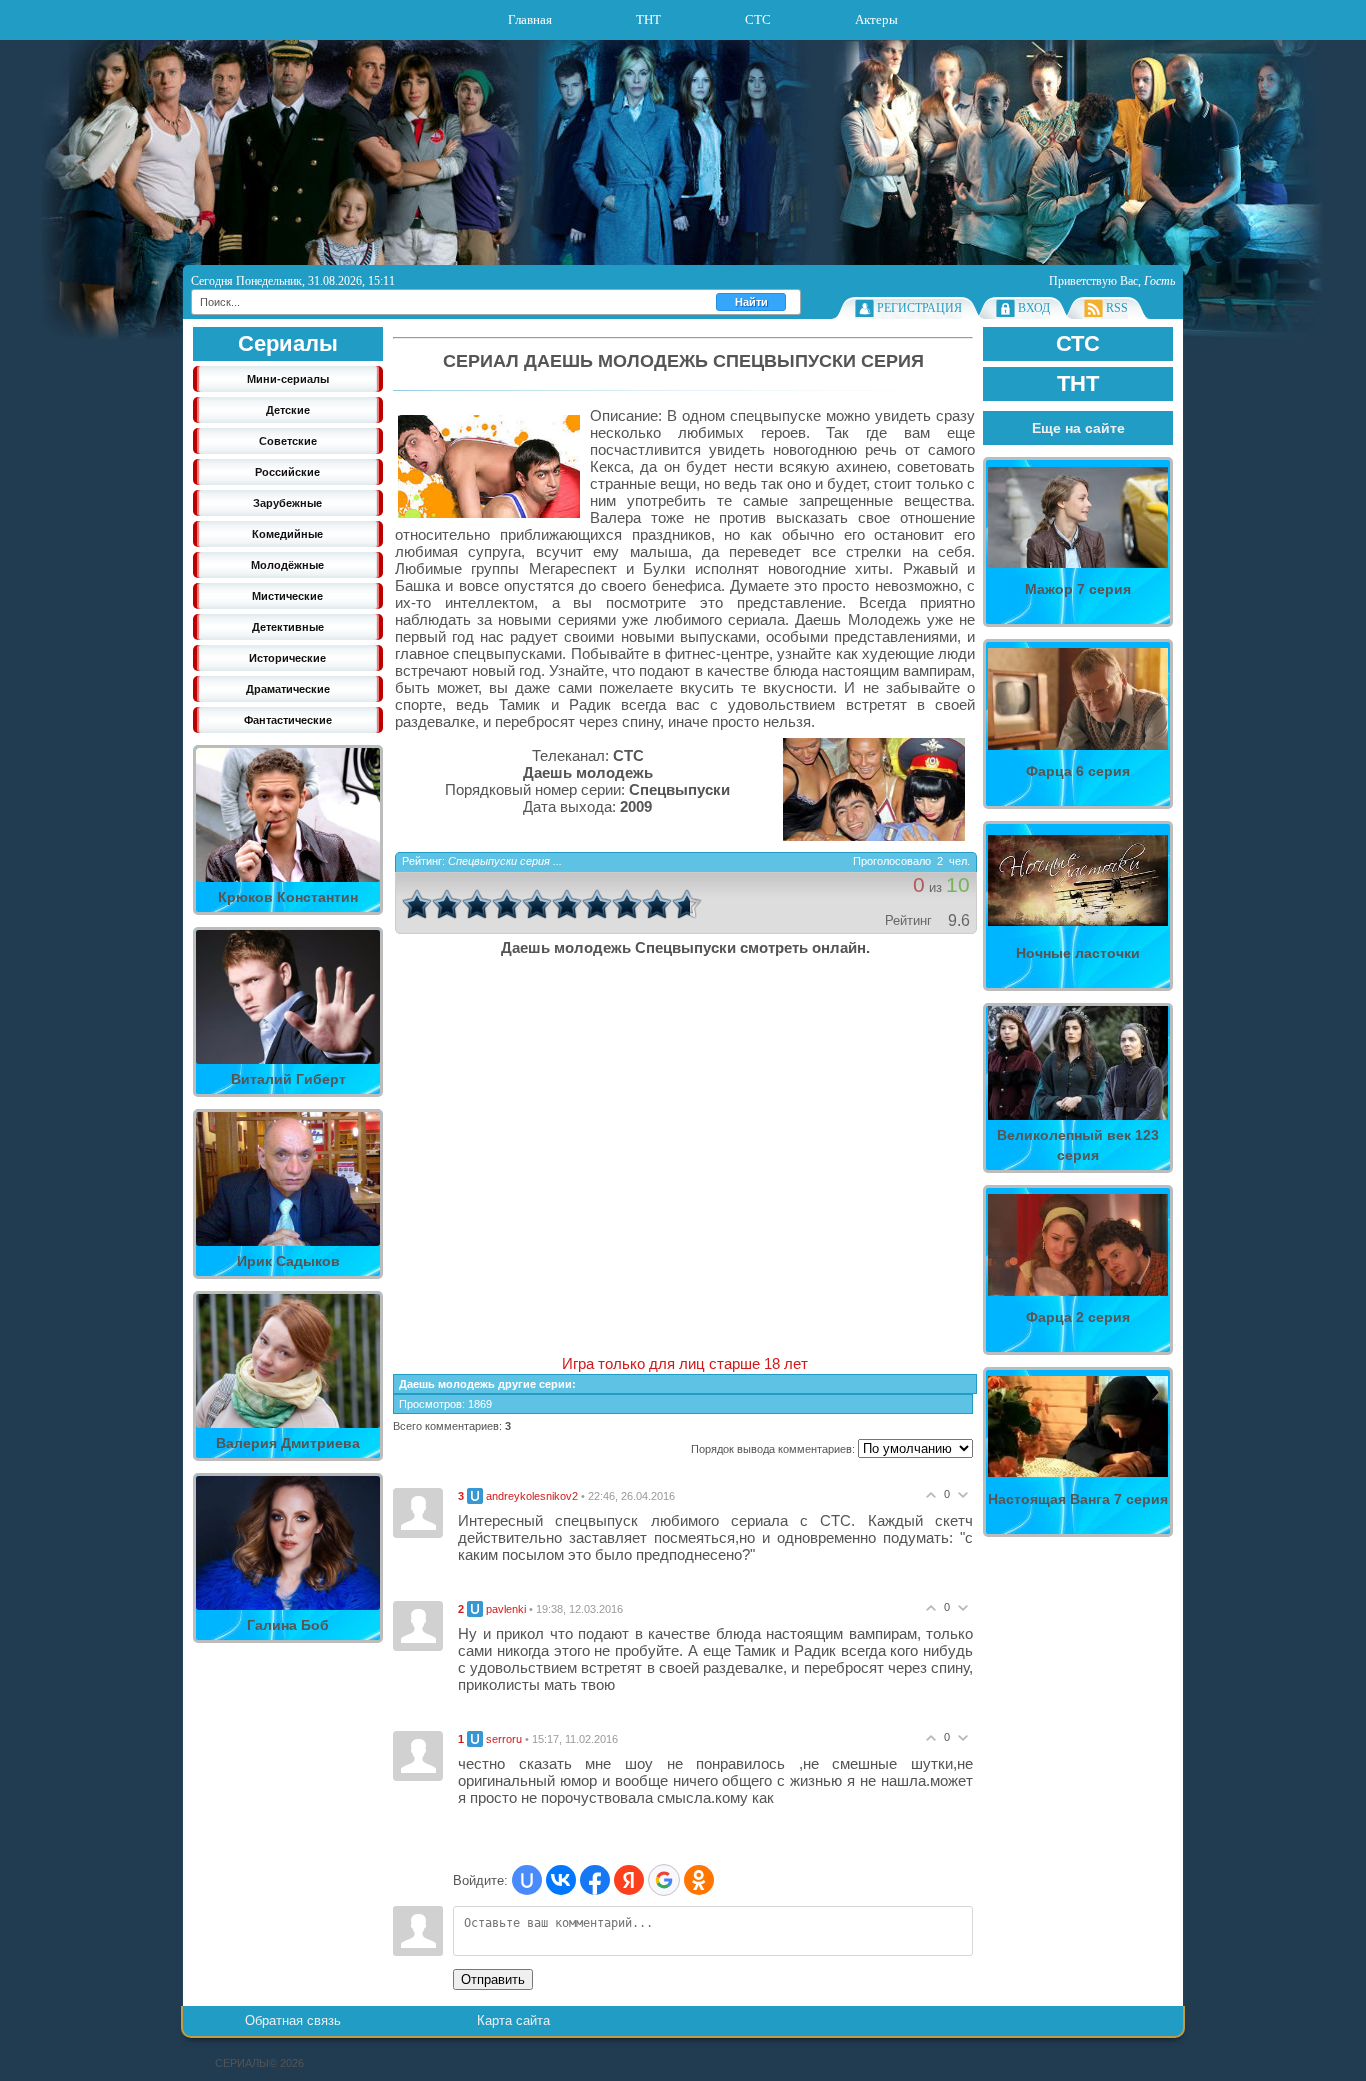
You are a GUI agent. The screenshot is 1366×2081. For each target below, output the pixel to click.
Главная (530, 19)
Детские (288, 410)
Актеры (876, 19)
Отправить (493, 1979)
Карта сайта (513, 2020)
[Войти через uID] (527, 1880)
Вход (1034, 308)
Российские (287, 472)
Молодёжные (287, 565)
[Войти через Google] (664, 1880)
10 (687, 904)
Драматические (288, 689)
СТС (758, 19)
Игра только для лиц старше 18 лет (685, 1363)
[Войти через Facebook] (595, 1880)
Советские (288, 441)
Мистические (287, 596)
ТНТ (648, 19)
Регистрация (919, 308)
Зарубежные (287, 503)
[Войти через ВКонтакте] (561, 1880)
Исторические (287, 658)
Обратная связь (293, 2020)
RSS (1117, 308)
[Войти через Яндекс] (629, 1880)
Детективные (288, 627)
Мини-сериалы (288, 379)
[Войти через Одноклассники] (699, 1880)
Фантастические (288, 720)
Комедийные (287, 534)
